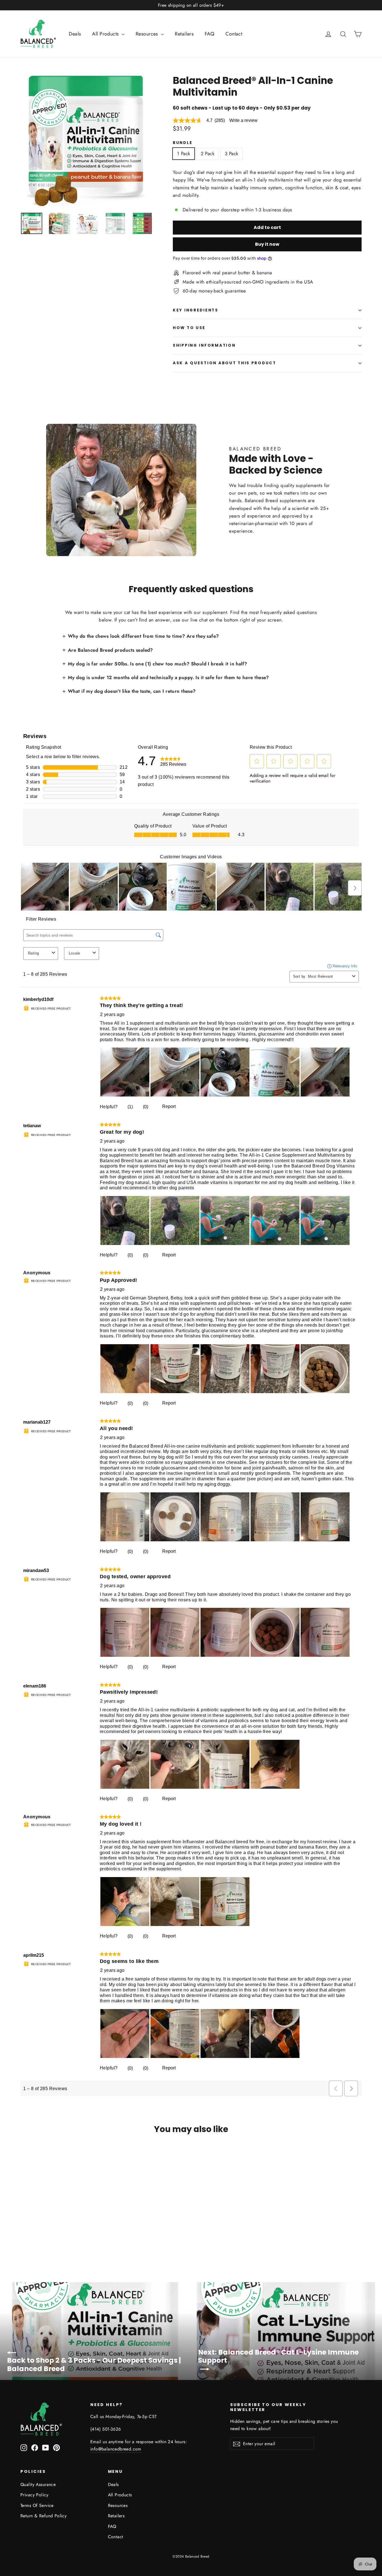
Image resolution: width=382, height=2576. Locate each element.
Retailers (184, 34)
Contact (234, 34)
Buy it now (267, 244)
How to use (189, 328)
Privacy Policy (34, 2495)
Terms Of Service (37, 2505)
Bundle (183, 143)
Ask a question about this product (225, 363)
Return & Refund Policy (43, 2516)
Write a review (243, 120)
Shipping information (204, 345)
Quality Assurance (38, 2484)
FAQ (209, 34)
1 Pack (184, 153)
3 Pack (232, 153)
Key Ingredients (196, 310)
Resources (148, 34)
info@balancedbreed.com (116, 2449)
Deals (75, 34)
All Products (106, 34)
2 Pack (208, 153)
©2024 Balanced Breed (191, 2556)
